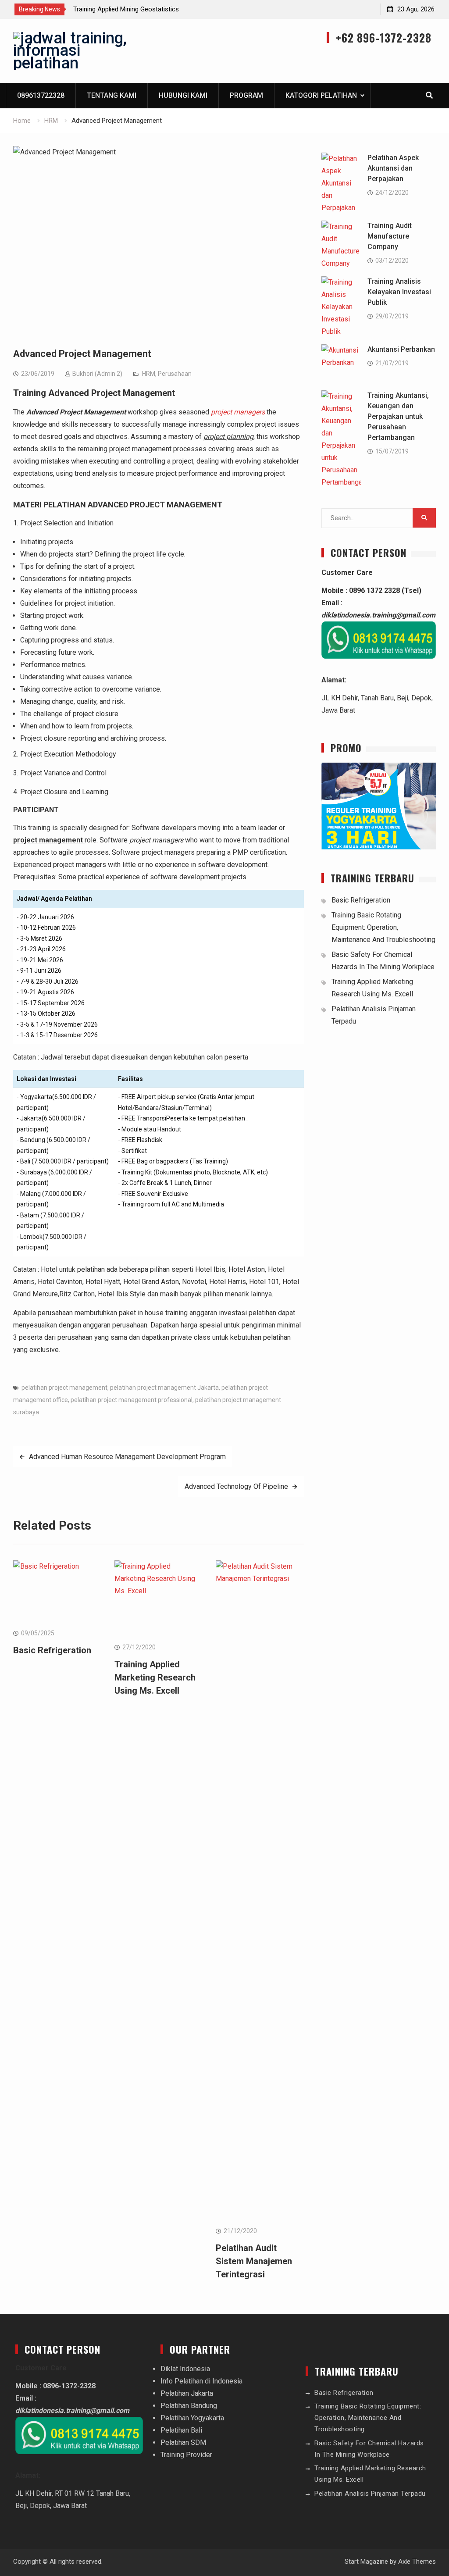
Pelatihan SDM (183, 2442)
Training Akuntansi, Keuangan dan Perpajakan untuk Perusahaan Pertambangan (398, 416)
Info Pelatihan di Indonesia (201, 2381)
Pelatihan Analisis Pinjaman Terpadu (370, 2494)
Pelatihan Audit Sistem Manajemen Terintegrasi (254, 2261)
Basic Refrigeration (52, 1650)
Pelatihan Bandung (189, 2406)
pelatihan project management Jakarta (164, 1388)
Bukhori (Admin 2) (97, 374)
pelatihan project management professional (132, 1400)
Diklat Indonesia (185, 2369)
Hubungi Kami (183, 95)
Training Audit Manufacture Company (390, 236)
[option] (152, 9)
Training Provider (186, 2455)
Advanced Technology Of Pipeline (236, 1486)
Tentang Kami (112, 95)
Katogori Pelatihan (321, 95)
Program (246, 95)
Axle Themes (417, 2562)
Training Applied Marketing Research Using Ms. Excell (149, 9)
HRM (149, 374)
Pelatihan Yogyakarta (192, 2418)
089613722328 (41, 95)
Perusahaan (175, 374)
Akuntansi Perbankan (401, 349)
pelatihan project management (64, 1388)
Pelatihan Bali (181, 2430)
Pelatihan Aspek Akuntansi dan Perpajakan (393, 168)
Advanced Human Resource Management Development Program (127, 1457)
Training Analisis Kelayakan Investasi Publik (399, 292)
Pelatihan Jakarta (187, 2393)
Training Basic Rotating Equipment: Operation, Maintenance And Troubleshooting (383, 927)
